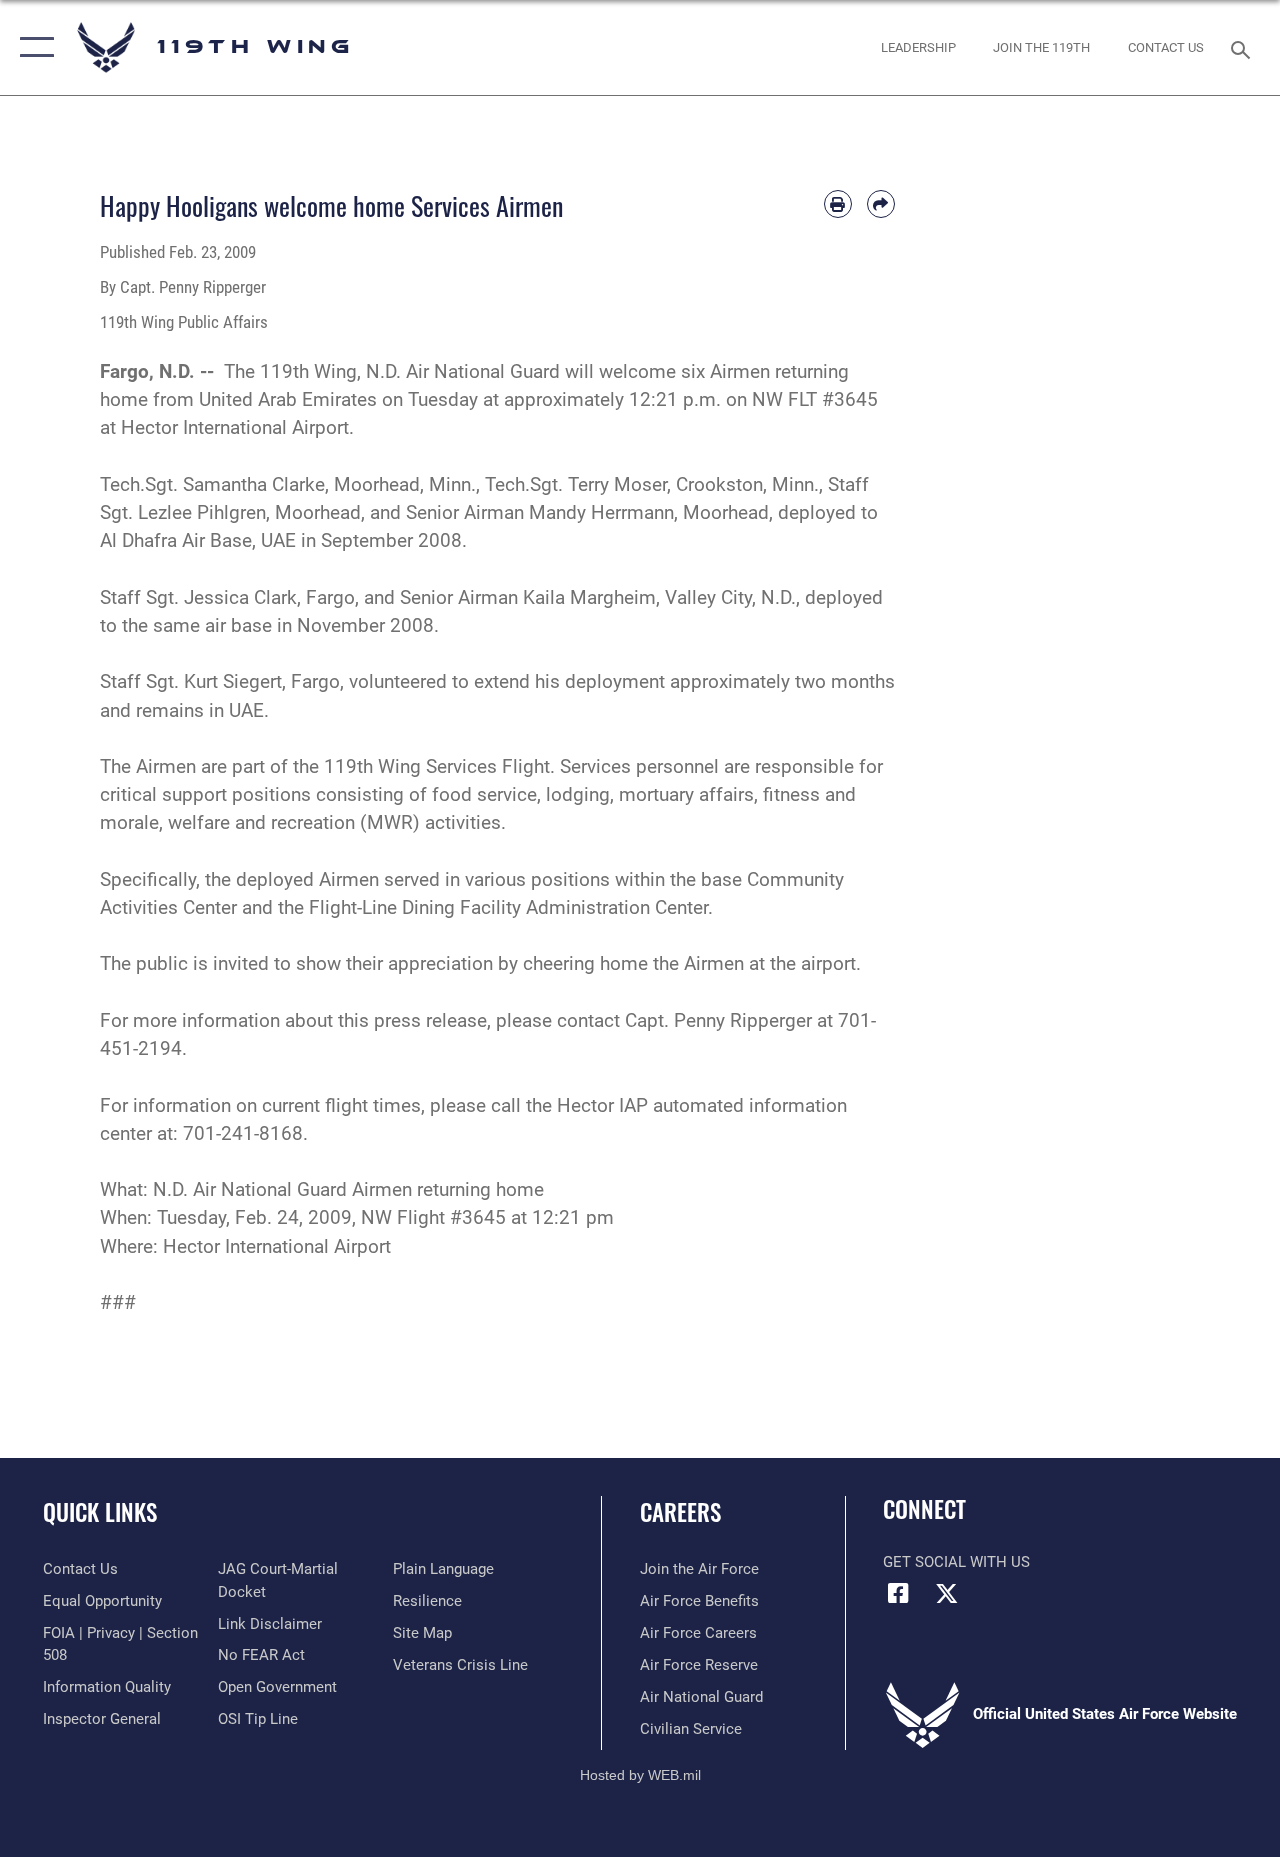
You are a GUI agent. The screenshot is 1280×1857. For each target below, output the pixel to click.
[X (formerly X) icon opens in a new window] (947, 1593)
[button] (32, 47)
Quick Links (100, 1512)
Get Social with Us (956, 1562)
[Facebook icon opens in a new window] (898, 1593)
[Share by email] (881, 204)
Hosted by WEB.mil (640, 1775)
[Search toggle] (1244, 47)
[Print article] (838, 204)
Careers (680, 1512)
